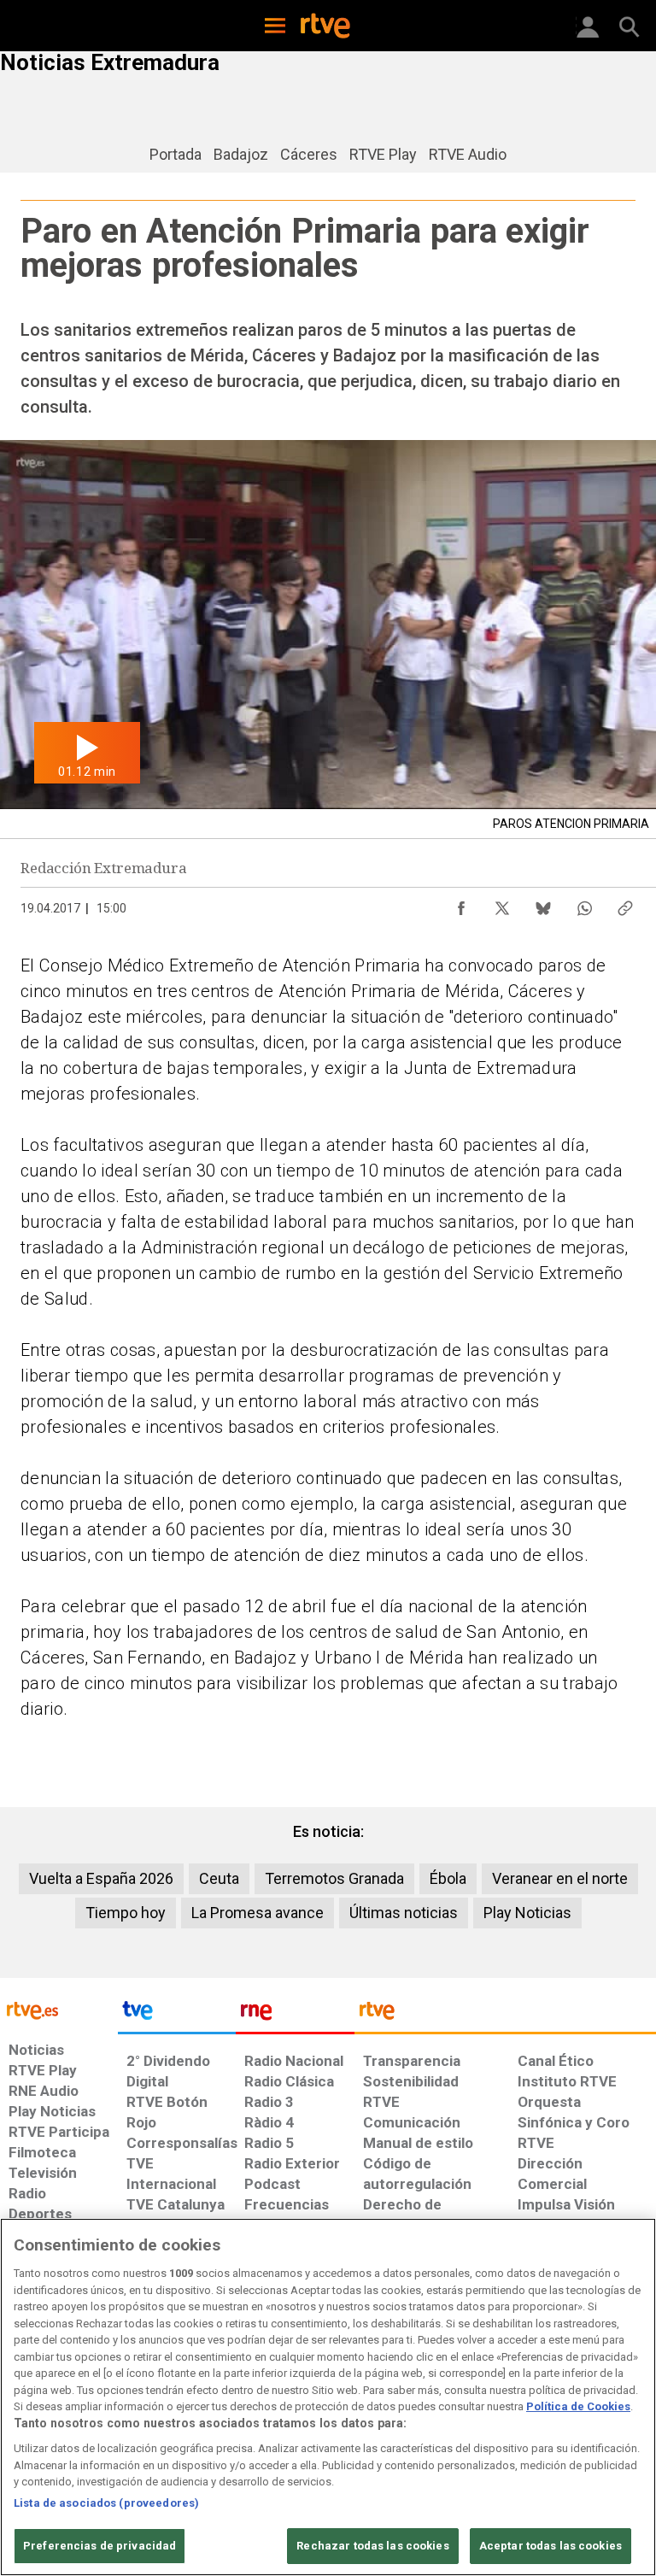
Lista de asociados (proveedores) (106, 2503)
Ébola (448, 1878)
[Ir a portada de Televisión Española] (177, 2015)
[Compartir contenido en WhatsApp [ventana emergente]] (584, 904)
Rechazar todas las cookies (372, 2546)
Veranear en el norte (560, 1878)
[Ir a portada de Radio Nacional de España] (295, 2015)
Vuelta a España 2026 (101, 1878)
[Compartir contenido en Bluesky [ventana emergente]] (543, 904)
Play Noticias (527, 1913)
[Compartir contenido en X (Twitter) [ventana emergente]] (502, 904)
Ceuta (219, 1878)
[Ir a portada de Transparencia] (505, 2015)
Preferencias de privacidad (100, 2546)
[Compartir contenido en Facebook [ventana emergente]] (461, 904)
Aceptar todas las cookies (551, 2546)
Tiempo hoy (126, 1913)
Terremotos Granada (334, 1878)
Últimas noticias (404, 1913)
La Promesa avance (258, 1913)
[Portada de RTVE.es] (325, 27)
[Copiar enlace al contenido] (625, 904)
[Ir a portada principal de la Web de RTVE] (59, 2009)
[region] (328, 2397)
